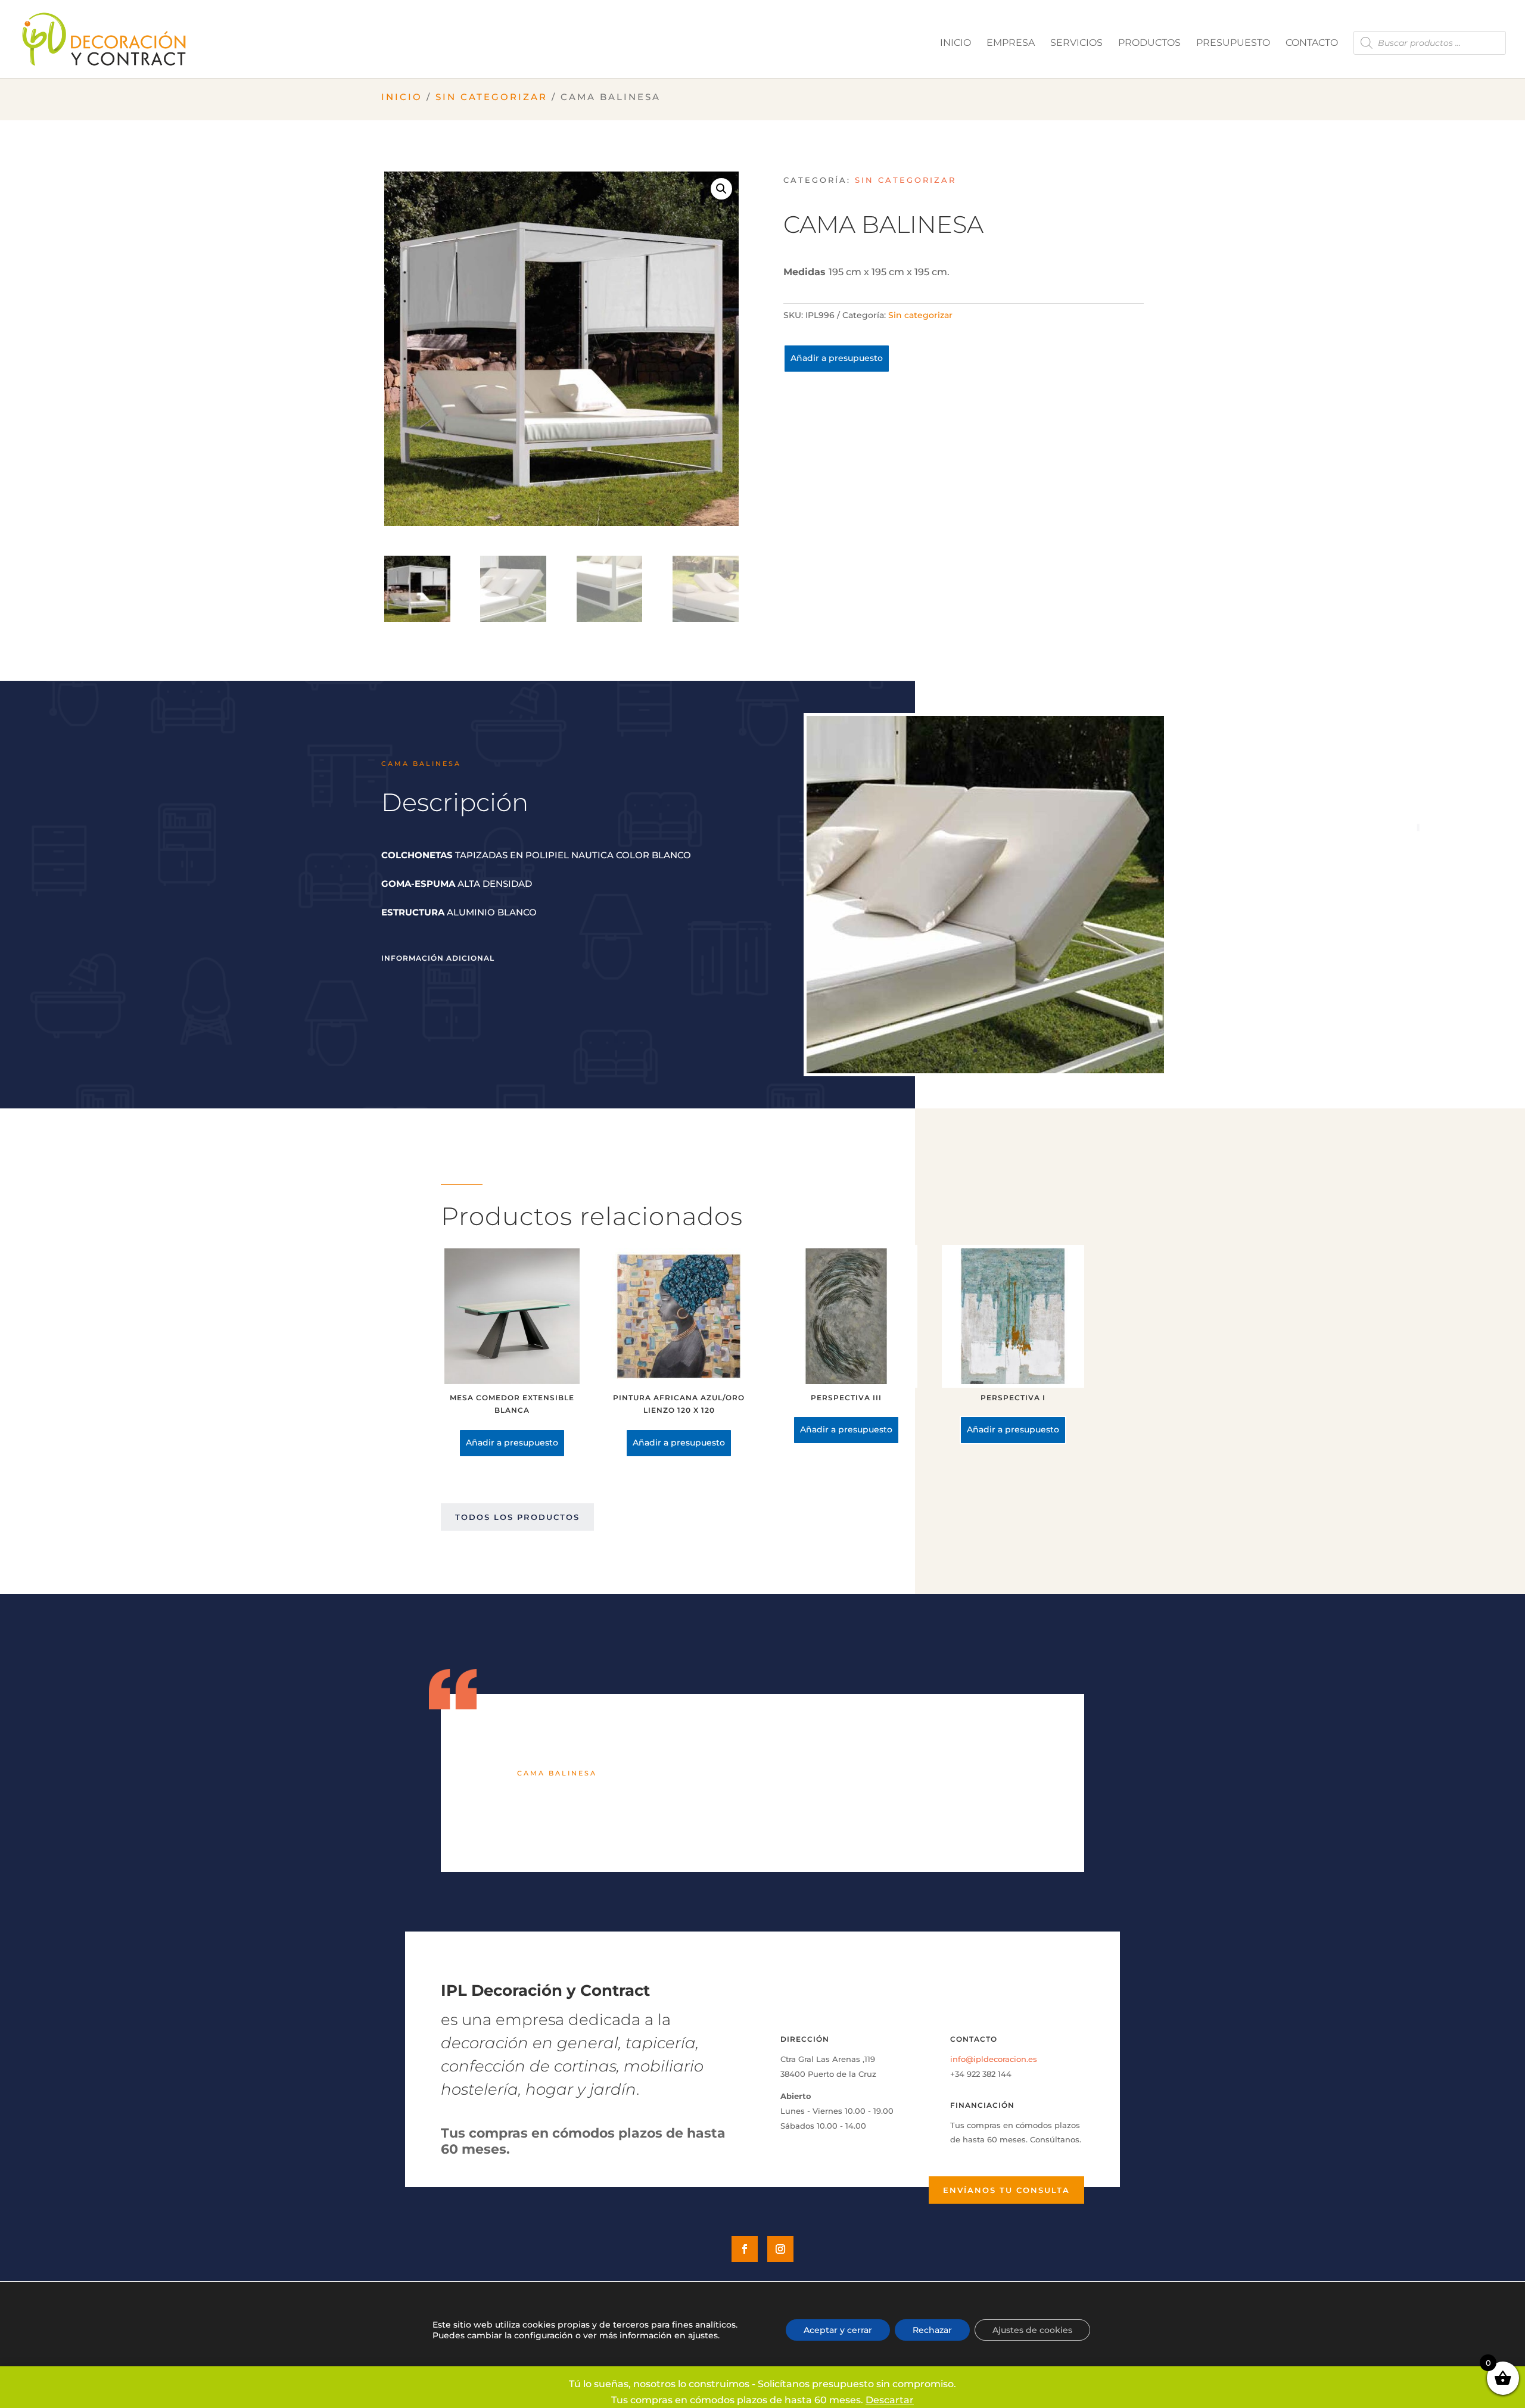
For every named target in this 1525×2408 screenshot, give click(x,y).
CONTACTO (1312, 43)
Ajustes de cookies (1032, 2330)
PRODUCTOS (1149, 43)
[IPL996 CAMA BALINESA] (985, 1070)
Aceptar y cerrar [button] (838, 2330)
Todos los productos (517, 1517)
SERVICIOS (1076, 43)
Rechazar (932, 2330)
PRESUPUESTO (1233, 43)
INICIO (956, 43)
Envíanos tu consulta (1006, 2190)
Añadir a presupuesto (837, 358)
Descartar (890, 2400)
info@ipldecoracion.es (994, 2059)
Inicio (402, 97)
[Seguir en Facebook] (745, 2249)
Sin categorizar (491, 97)
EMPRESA (1011, 43)
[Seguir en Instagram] (780, 2249)
